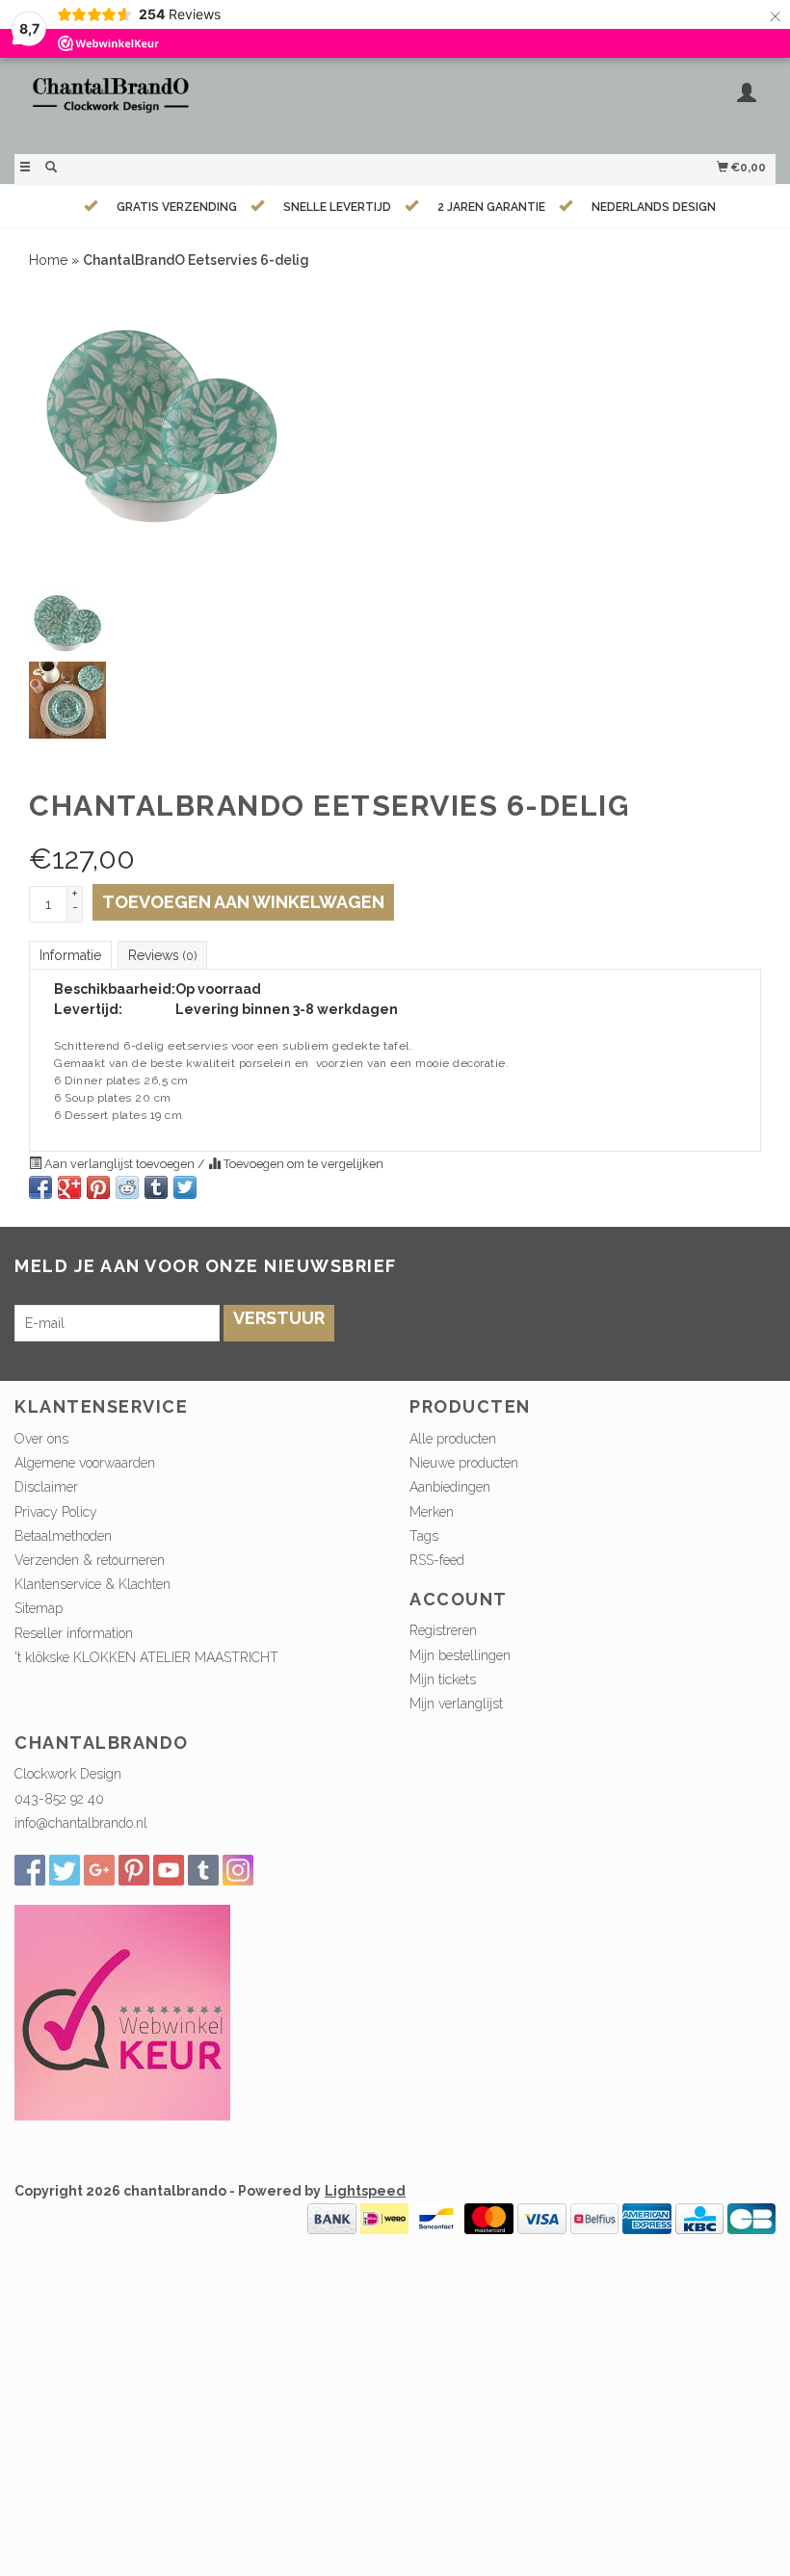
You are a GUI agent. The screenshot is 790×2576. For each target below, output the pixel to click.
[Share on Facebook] (40, 1187)
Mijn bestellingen (460, 1655)
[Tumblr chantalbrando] (203, 1870)
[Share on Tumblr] (156, 1187)
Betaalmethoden (63, 1536)
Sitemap (39, 1608)
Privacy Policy (56, 1512)
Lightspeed (365, 2191)
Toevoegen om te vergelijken (302, 1164)
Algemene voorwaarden (85, 1463)
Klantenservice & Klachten (92, 1584)
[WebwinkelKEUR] (122, 2012)
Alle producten (453, 1439)
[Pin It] (98, 1187)
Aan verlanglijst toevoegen (119, 1164)
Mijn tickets (443, 1679)
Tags (424, 1536)
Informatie (70, 955)
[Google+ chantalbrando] (99, 1870)
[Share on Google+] (69, 1187)
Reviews (162, 955)
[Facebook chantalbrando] (30, 1870)
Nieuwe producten (464, 1463)
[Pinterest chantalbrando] (134, 1870)
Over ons (41, 1439)
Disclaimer (46, 1487)
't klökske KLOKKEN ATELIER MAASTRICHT (146, 1657)
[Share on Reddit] (127, 1187)
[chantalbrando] (205, 104)
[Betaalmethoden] (332, 2218)
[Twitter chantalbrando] (65, 1870)
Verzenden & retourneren (90, 1560)
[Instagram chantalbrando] (238, 1870)
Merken (432, 1512)
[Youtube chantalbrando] (169, 1870)
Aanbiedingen (450, 1487)
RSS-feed (437, 1560)
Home (48, 260)
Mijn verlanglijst (456, 1704)
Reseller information (74, 1633)
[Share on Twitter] (185, 1187)
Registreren (443, 1630)
